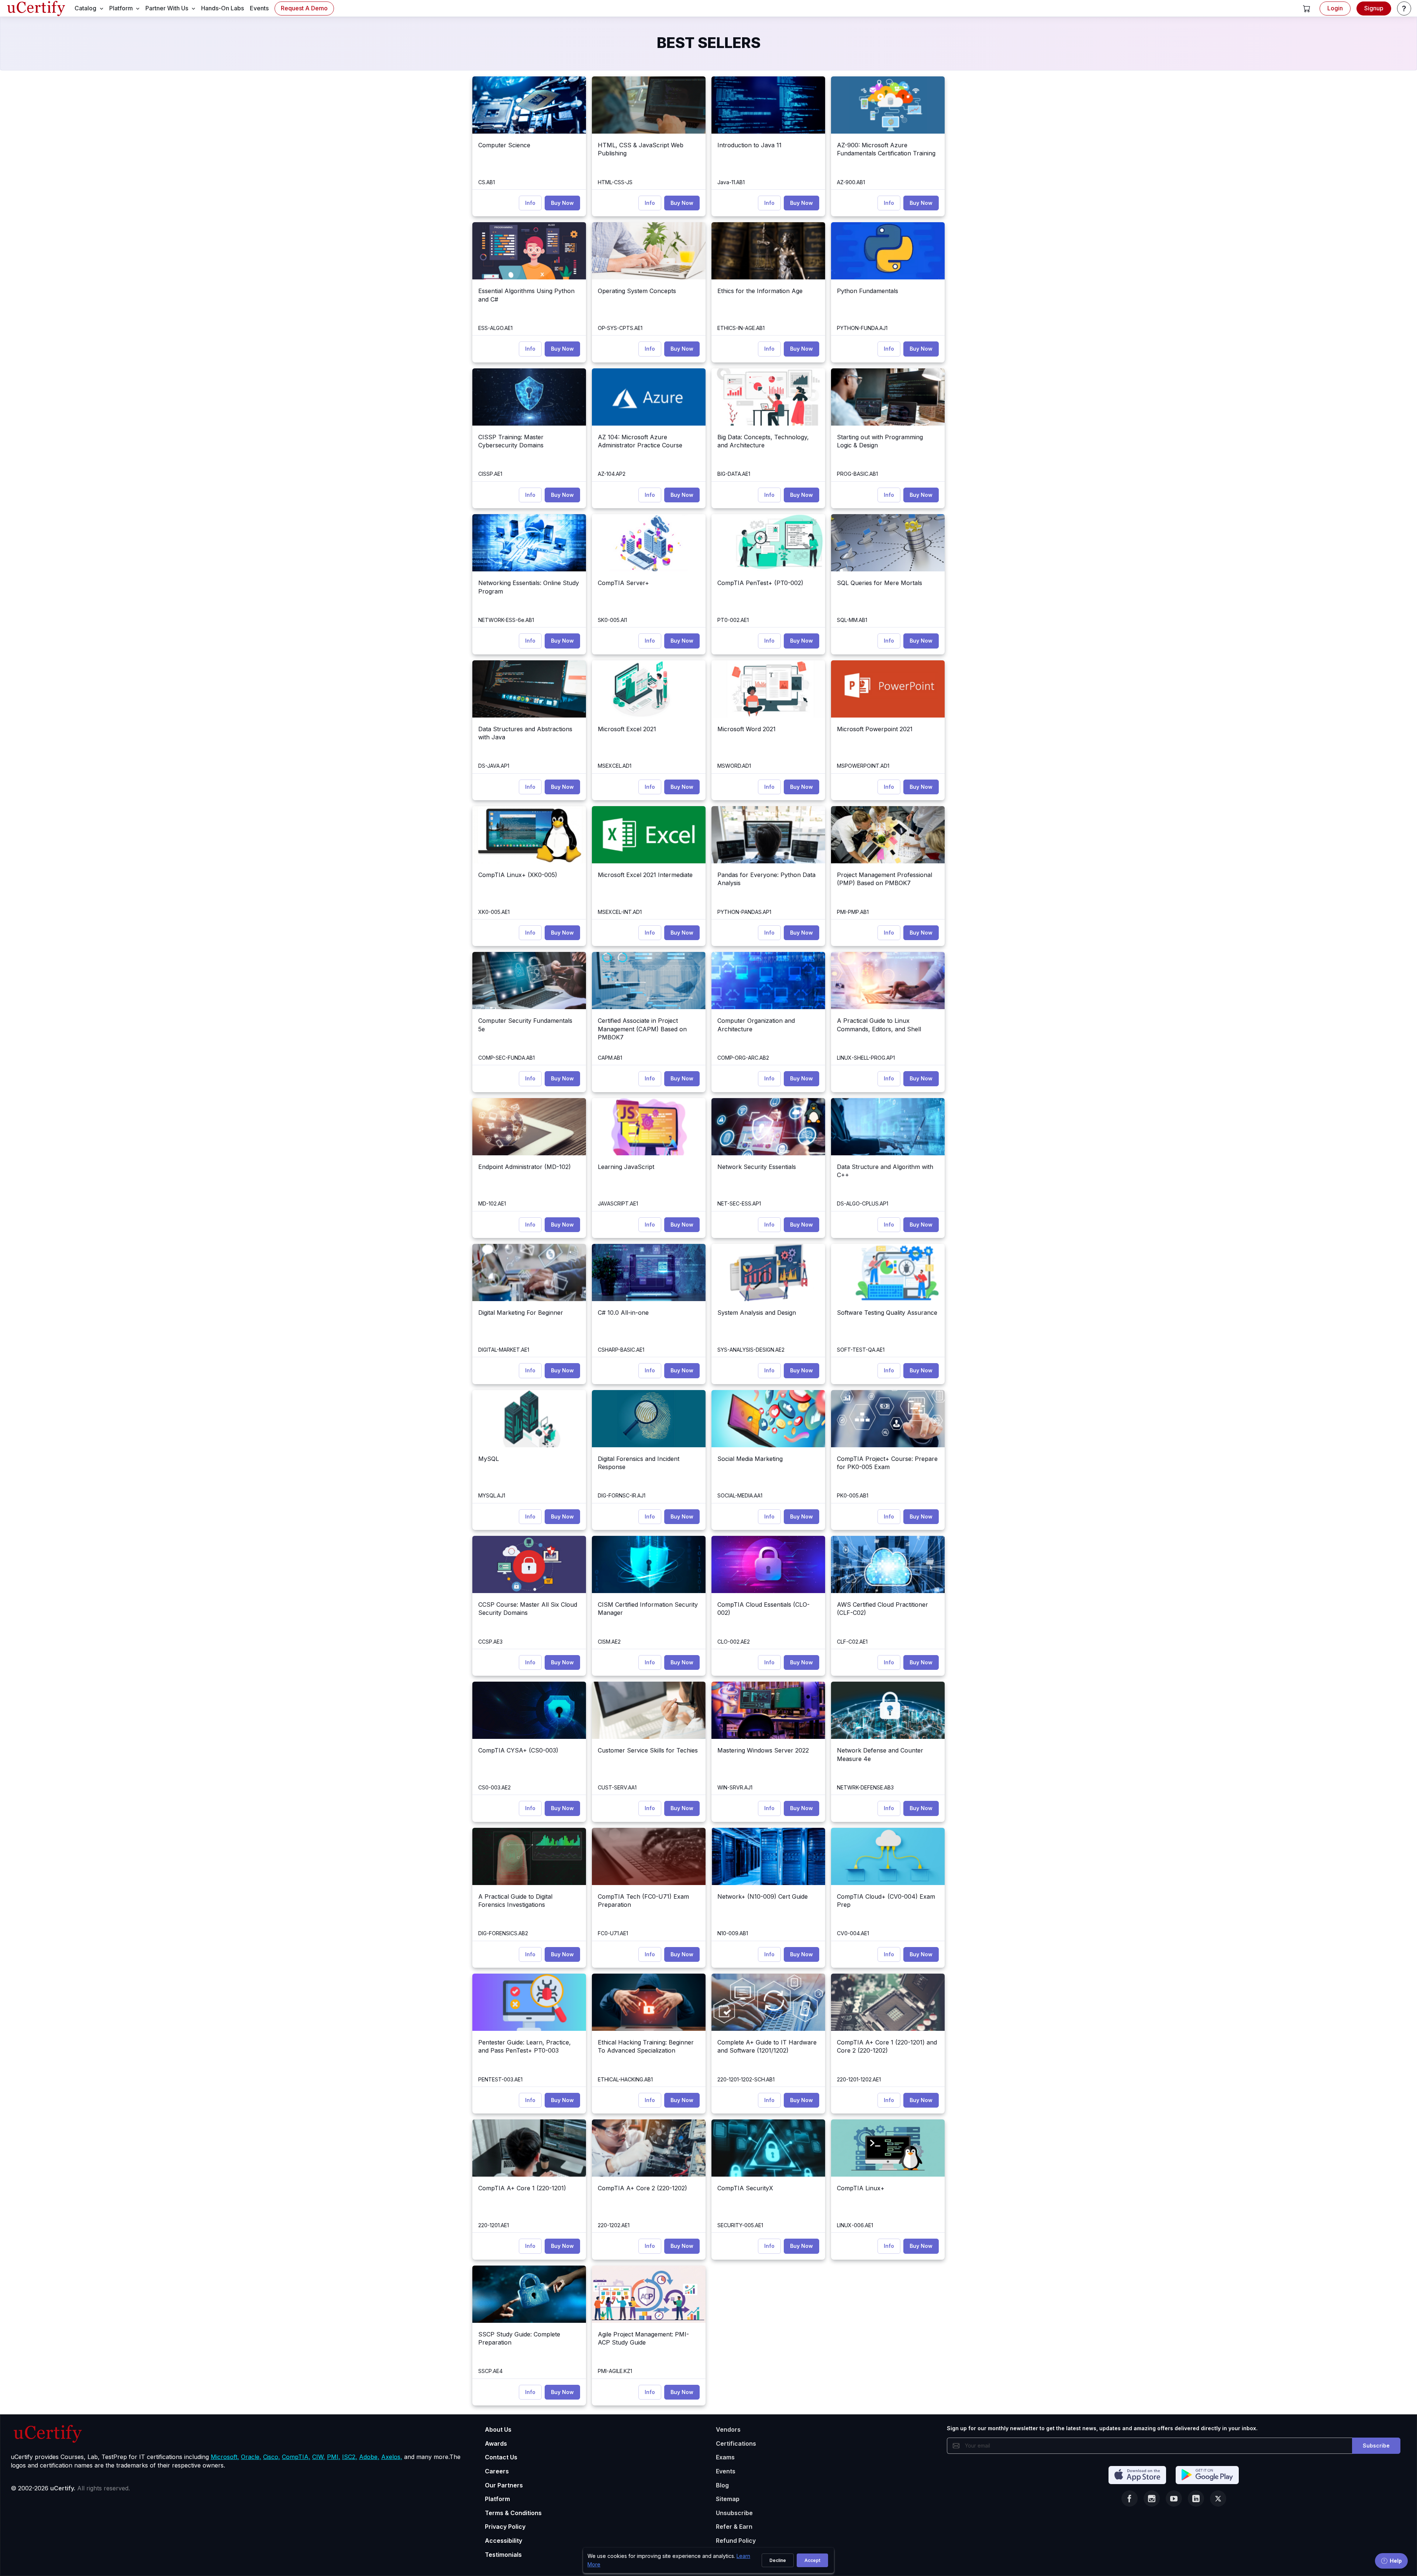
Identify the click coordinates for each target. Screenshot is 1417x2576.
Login (1335, 8)
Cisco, (272, 2457)
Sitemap (728, 2499)
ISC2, (350, 2457)
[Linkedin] (1196, 2498)
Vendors (728, 2429)
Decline (778, 2560)
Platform (497, 2499)
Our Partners (504, 2485)
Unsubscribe (734, 2513)
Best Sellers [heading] (709, 43)
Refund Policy (736, 2541)
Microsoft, (225, 2457)
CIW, (319, 2457)
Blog (722, 2485)
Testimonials (503, 2555)
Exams (725, 2457)
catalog (85, 8)
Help (1396, 2561)
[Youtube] (1174, 2498)
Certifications (736, 2443)
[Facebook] (1130, 2498)
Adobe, (369, 2457)
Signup (1374, 8)
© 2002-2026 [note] (70, 2488)
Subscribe (1376, 2446)
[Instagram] (1152, 2498)
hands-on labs (223, 8)
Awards (496, 2443)
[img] (529, 105)
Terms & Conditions (513, 2513)
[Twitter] (1218, 2498)
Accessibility (504, 2541)
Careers (497, 2471)
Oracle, (251, 2457)
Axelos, (392, 2457)
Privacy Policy (505, 2527)
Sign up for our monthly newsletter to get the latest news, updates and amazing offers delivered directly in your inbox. (1102, 2428)
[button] (1307, 8)
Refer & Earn (734, 2527)
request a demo (304, 8)
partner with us (167, 8)
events (259, 8)
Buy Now (562, 203)
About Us (498, 2429)
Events (726, 2471)
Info (530, 203)
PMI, (334, 2457)
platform (121, 8)
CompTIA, (296, 2457)
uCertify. (63, 2488)
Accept (812, 2560)
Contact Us (501, 2457)
